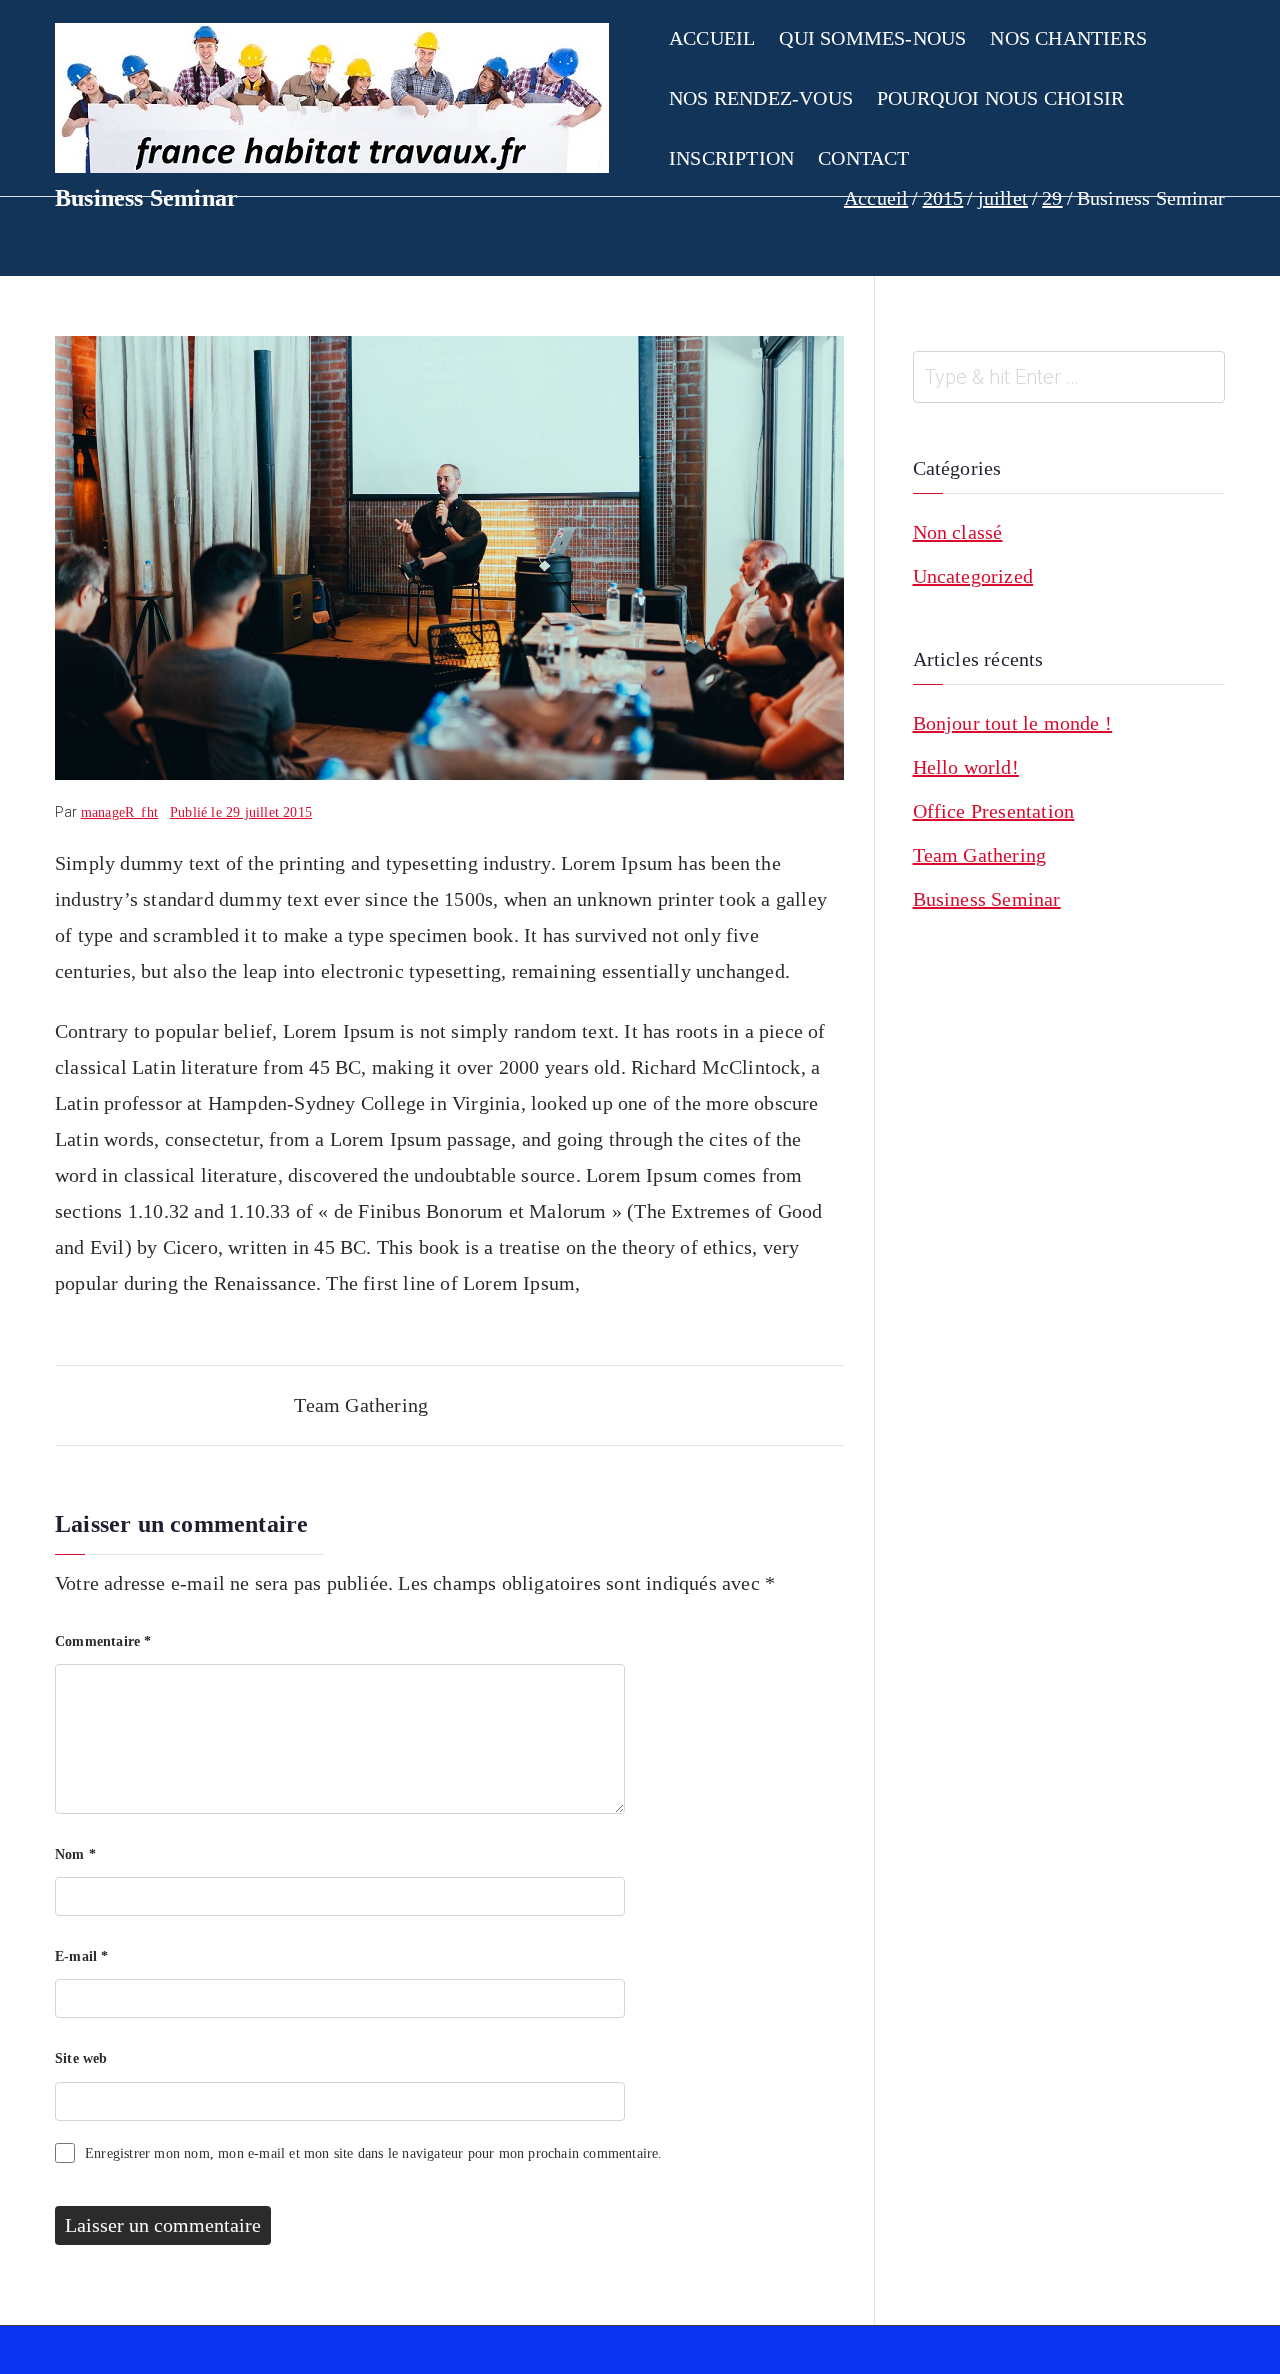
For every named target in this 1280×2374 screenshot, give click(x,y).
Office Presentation (994, 811)
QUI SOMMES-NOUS (872, 38)
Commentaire (103, 1641)
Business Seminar (987, 899)
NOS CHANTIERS (1068, 38)
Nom (75, 1854)
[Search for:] (1069, 377)
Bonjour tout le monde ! (1013, 723)
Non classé (958, 532)
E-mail (82, 1956)
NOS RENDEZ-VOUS (761, 98)
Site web (81, 2058)
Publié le (241, 812)
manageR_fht (119, 812)
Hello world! (966, 767)
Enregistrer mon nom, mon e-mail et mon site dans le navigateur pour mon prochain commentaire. (374, 2153)
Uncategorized (973, 576)
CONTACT (863, 158)
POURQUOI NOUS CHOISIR (1000, 98)
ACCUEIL (712, 38)
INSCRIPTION (731, 158)
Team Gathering (361, 1405)
